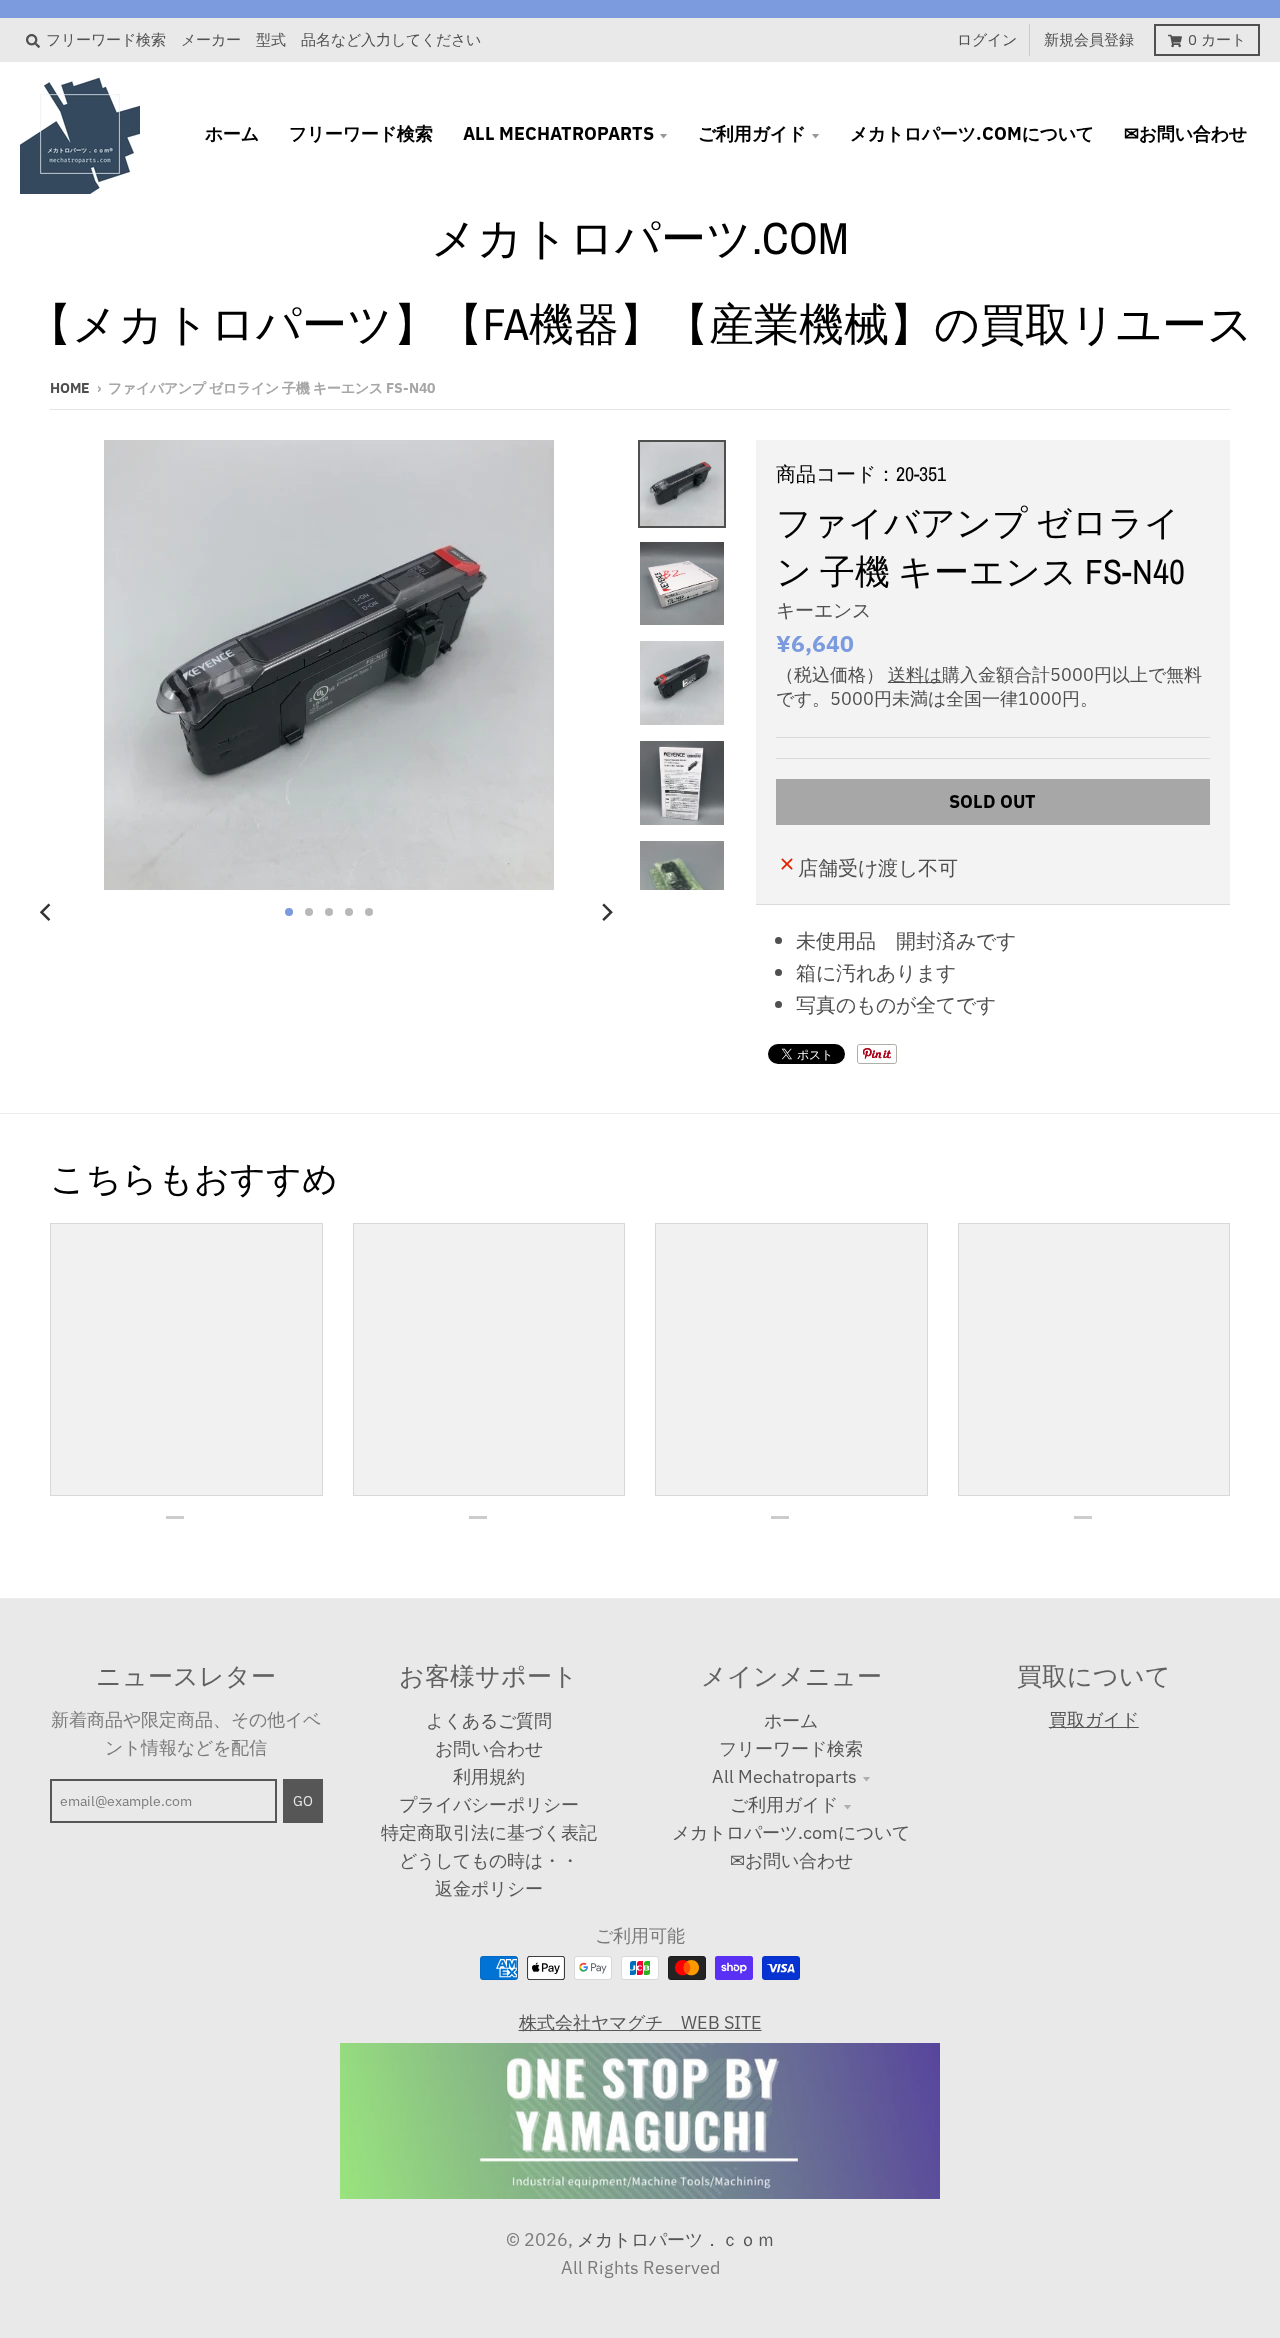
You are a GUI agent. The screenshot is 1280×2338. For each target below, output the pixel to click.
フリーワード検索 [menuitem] (361, 133)
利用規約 (489, 1776)
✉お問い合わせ (791, 1860)
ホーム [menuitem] (232, 133)
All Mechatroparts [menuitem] (558, 133)
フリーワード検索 (791, 1748)
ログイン (987, 39)
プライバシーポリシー (489, 1804)
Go (303, 1801)
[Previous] (48, 912)
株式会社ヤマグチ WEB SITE (640, 2022)
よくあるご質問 (489, 1720)
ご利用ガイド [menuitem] (752, 133)
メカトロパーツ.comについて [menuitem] (972, 133)
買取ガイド (1094, 1719)
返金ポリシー (489, 1888)
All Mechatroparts (784, 1776)
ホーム (791, 1720)
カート (1217, 39)
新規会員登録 (1089, 39)
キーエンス (823, 610)
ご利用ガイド (784, 1804)
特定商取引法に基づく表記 (489, 1832)
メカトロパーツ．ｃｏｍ (676, 2239)
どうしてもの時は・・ (489, 1860)
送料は (915, 674)
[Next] (606, 912)
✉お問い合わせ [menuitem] (1185, 133)
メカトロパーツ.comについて (791, 1832)
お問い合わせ (489, 1748)
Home (70, 388)
